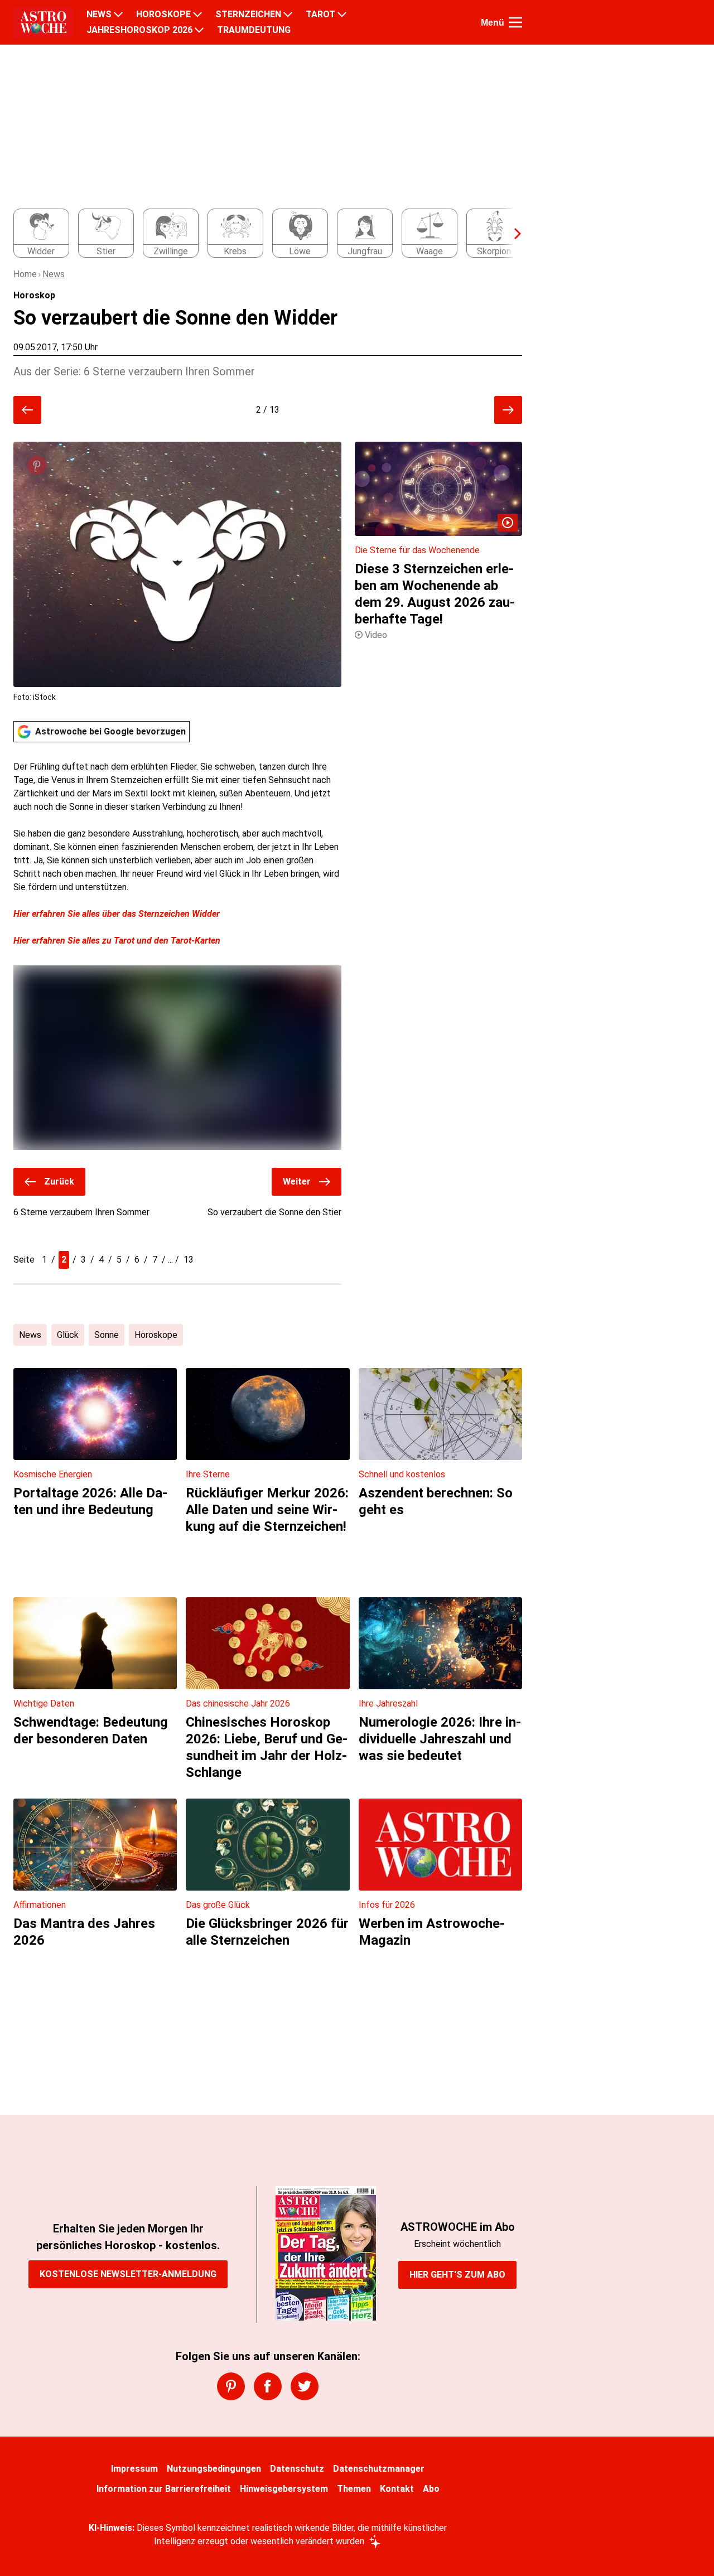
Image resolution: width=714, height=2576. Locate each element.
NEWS (99, 15)
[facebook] (268, 2386)
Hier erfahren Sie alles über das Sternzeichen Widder (117, 914)
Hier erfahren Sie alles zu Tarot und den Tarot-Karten (117, 941)
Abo (431, 2489)
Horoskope (156, 1335)
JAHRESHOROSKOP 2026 (139, 30)
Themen (354, 2489)
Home (25, 274)
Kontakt (397, 2489)
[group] (261, 234)
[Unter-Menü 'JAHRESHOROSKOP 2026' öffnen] (199, 30)
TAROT (320, 15)
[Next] (512, 234)
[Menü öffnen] (515, 22)
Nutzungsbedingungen (214, 2469)
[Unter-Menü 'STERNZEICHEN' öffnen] (288, 15)
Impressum (134, 2469)
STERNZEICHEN (248, 15)
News (54, 274)
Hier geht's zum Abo (457, 2275)
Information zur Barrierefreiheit (164, 2489)
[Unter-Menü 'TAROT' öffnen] (342, 15)
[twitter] (305, 2386)
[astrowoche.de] (43, 22)
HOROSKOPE (163, 15)
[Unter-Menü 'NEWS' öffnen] (118, 15)
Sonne (107, 1335)
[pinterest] (231, 2386)
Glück (68, 1335)
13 (189, 1260)
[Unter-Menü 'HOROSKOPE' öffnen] (197, 15)
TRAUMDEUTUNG (254, 30)
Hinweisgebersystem (284, 2489)
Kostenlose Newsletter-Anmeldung (128, 2274)
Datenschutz (297, 2469)
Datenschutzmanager (379, 2469)
